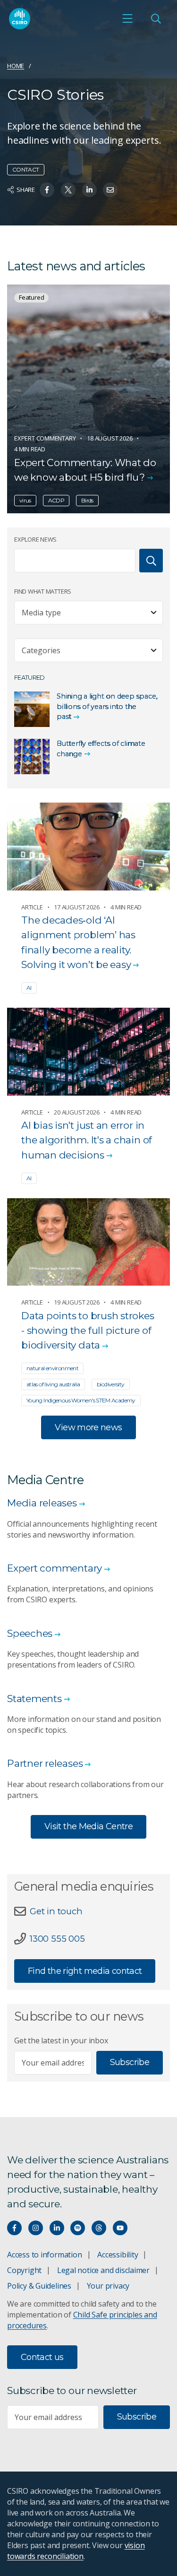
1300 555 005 (57, 1939)
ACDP (56, 500)
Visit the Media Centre (88, 1826)
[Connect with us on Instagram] (36, 2228)
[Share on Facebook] (47, 190)
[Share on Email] (110, 190)
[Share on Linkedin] (89, 190)
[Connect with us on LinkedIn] (57, 2228)
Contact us (42, 2357)
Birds (87, 500)
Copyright (24, 2270)
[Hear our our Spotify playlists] (78, 2228)
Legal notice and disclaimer (103, 2270)
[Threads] (99, 2228)
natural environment (52, 1368)
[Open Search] (156, 18)
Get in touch (56, 1911)
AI (29, 988)
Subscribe (130, 2062)
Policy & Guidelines (39, 2286)
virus (25, 500)
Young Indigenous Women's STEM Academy (81, 1400)
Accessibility (118, 2255)
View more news (88, 1427)
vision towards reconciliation (76, 2551)
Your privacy (108, 2286)
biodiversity (110, 1384)
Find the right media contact (85, 1971)
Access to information (45, 2255)
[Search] (151, 561)
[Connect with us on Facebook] (14, 2228)
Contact (26, 169)
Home (16, 66)
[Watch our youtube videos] (120, 2228)
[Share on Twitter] (68, 190)
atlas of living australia (53, 1384)
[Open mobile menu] (127, 18)
